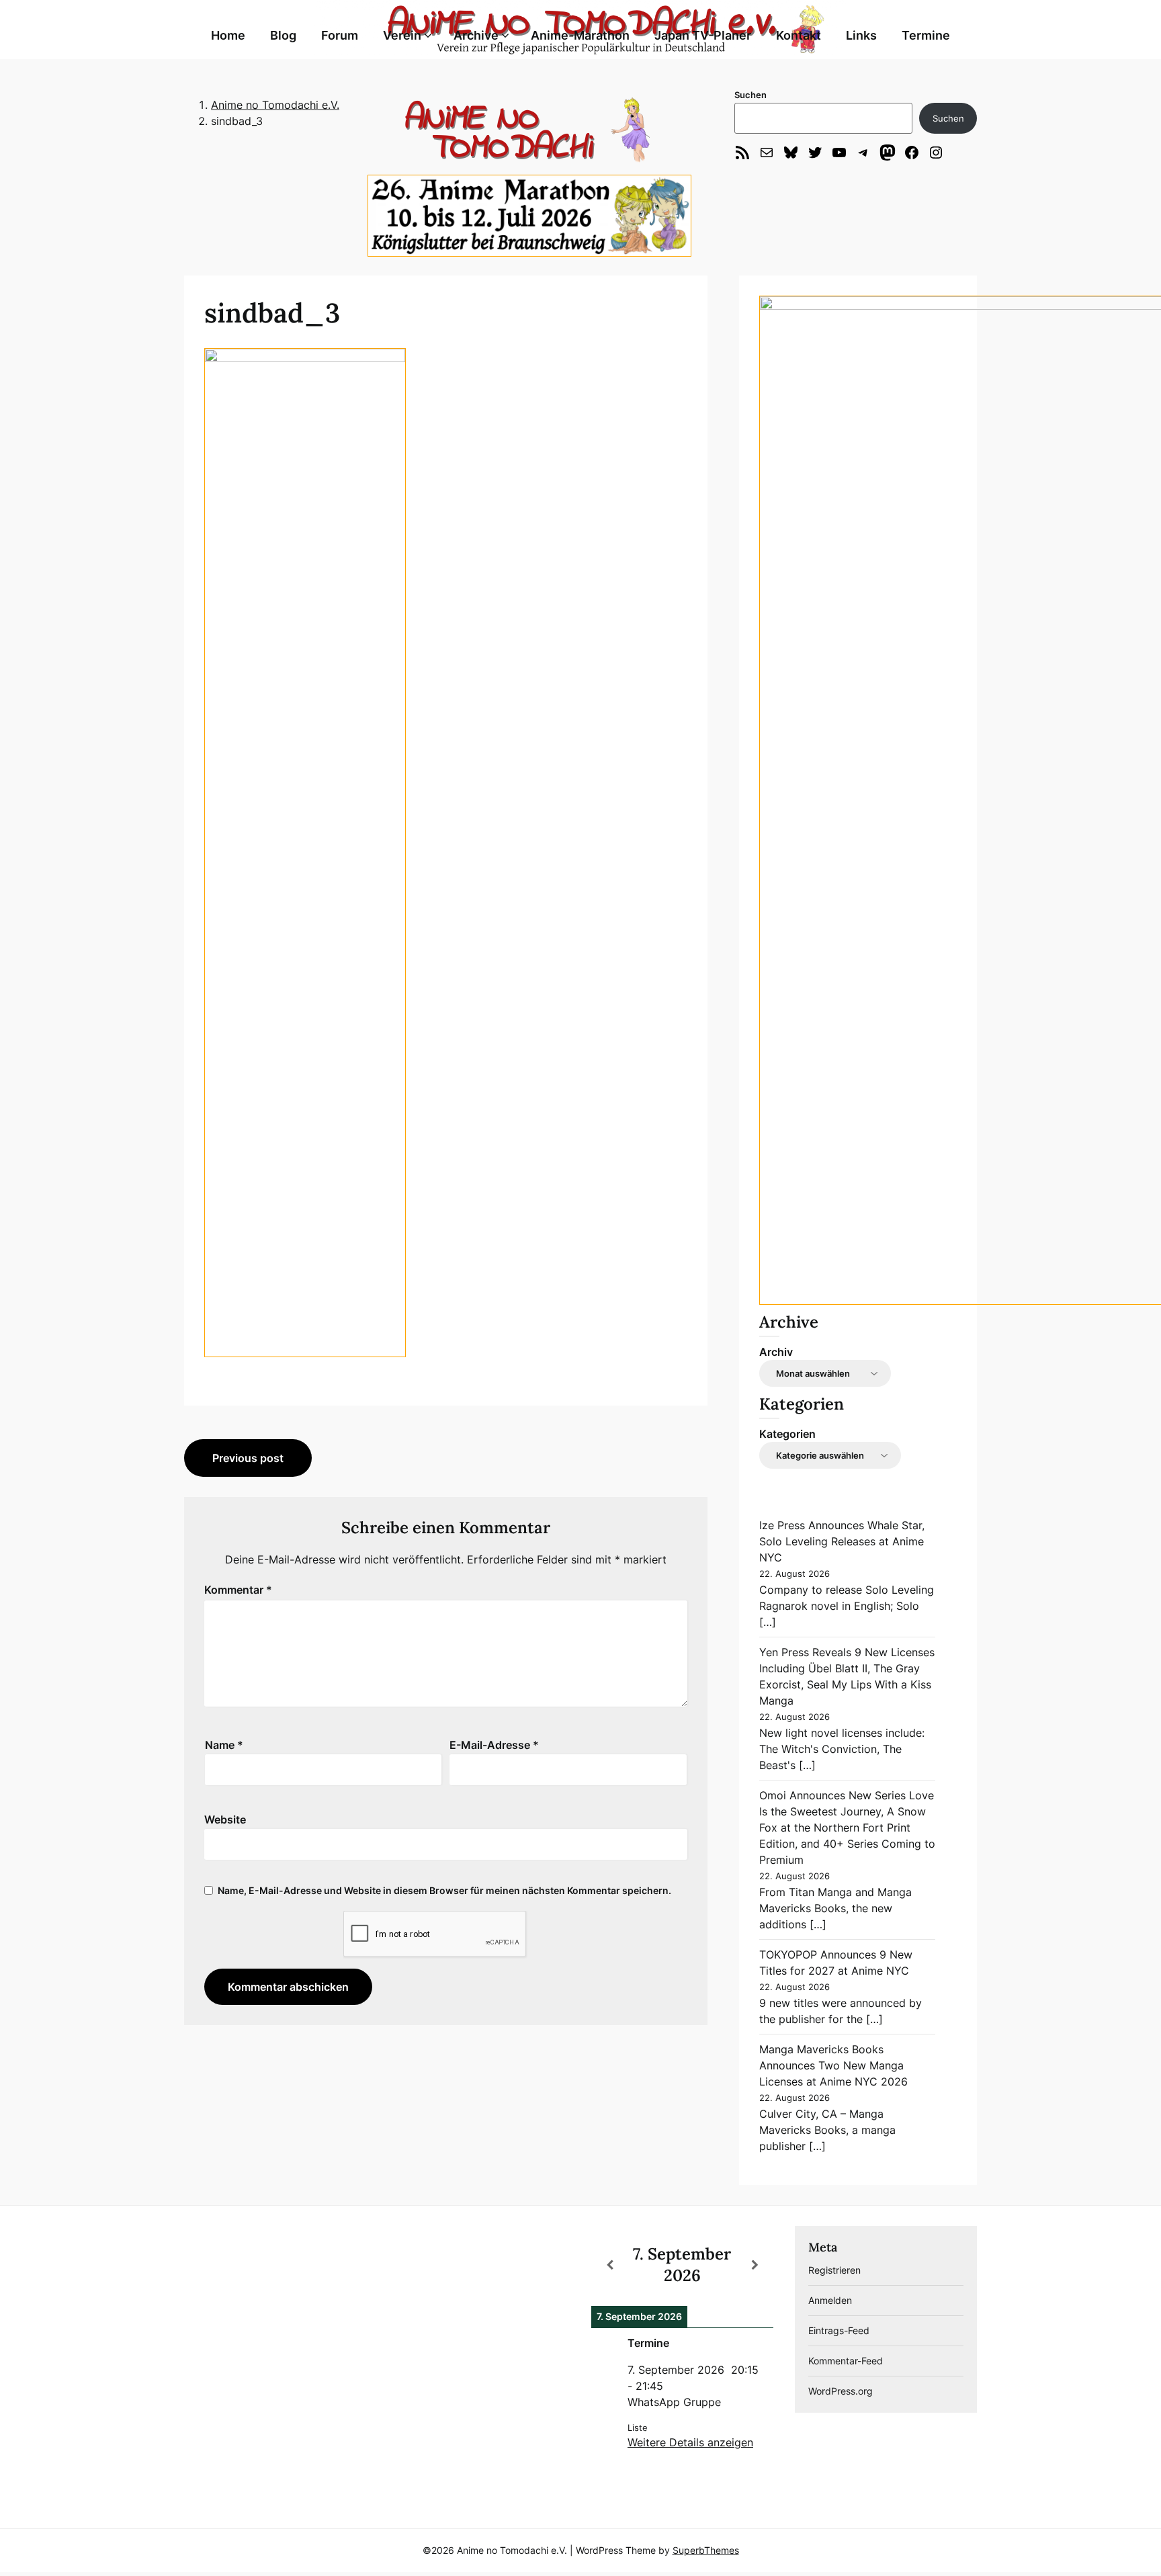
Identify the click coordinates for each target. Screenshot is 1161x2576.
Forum (340, 35)
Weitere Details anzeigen (690, 2442)
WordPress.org (841, 2391)
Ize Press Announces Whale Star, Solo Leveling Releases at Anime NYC (842, 1541)
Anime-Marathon (580, 35)
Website (225, 1819)
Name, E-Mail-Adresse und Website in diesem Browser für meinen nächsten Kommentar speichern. (444, 1890)
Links (861, 35)
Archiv (776, 1352)
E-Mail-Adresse (494, 1745)
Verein (402, 35)
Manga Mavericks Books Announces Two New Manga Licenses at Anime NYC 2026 (833, 2065)
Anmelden (830, 2300)
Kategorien (787, 1434)
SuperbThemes (706, 2550)
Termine (926, 35)
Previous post (248, 1458)
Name (224, 1745)
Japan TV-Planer (703, 35)
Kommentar (238, 1590)
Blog (283, 35)
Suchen (750, 95)
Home (228, 35)
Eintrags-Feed (839, 2330)
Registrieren (834, 2270)
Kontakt (799, 35)
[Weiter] (755, 2265)
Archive (476, 35)
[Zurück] (609, 2265)
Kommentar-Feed (846, 2361)
